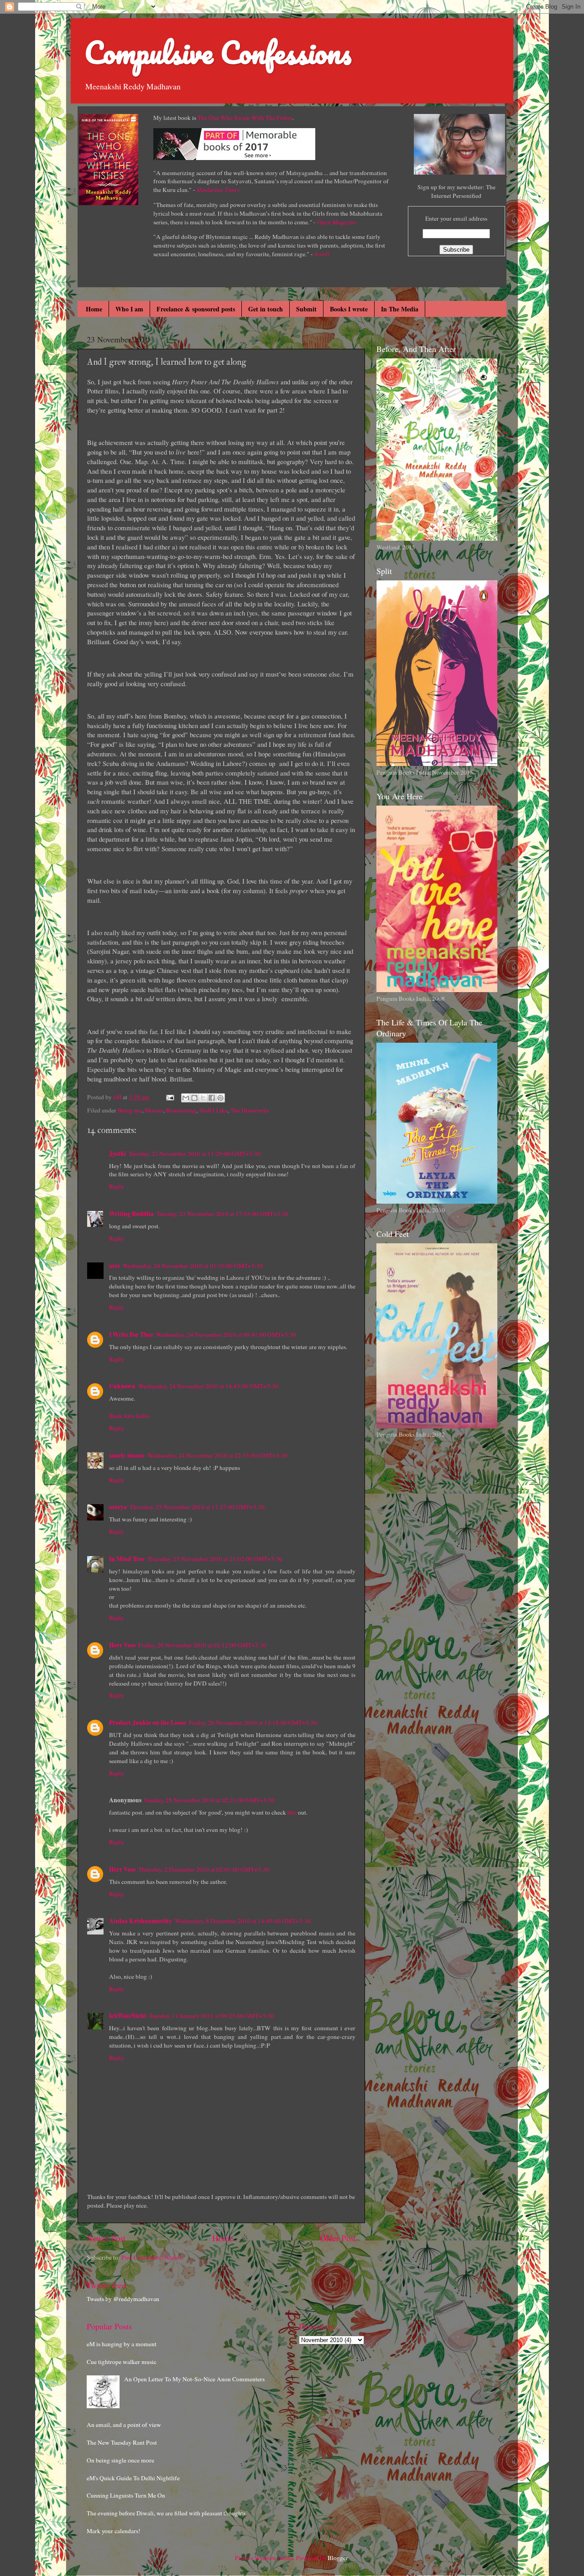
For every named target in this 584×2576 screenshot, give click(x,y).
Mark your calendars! (114, 2531)
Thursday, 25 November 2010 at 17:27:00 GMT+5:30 (197, 1507)
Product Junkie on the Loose (148, 1723)
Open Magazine (337, 222)
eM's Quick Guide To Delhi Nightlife (133, 2478)
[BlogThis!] (194, 1098)
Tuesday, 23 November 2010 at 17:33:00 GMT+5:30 (222, 1214)
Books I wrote (349, 309)
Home (94, 309)
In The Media (400, 309)
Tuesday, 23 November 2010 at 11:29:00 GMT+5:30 (195, 1154)
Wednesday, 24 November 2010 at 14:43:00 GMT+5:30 (208, 1386)
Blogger (338, 2558)
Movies (154, 1110)
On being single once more (120, 2460)
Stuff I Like (213, 1110)
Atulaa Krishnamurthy (141, 1921)
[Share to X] (203, 1098)
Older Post (338, 2238)
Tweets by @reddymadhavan (123, 2299)
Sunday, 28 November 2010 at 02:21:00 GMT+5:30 (209, 1800)
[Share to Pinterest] (220, 1098)
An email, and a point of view (124, 2425)
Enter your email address (456, 218)
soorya (118, 1507)
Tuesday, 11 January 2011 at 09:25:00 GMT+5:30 (211, 2016)
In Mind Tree (127, 1559)
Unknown (122, 1386)
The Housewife (250, 1110)
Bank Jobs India (129, 1416)
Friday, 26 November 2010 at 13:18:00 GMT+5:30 (253, 1723)
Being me (130, 1110)
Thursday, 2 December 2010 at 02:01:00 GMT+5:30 (204, 1869)
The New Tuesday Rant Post (122, 2442)
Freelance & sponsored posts (196, 309)
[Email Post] (169, 1097)
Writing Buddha (131, 1214)
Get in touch (266, 309)
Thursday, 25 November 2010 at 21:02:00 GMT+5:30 (215, 1559)
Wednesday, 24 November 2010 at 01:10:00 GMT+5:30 (193, 1266)
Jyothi (117, 1154)
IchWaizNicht (128, 2016)
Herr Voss (122, 1645)
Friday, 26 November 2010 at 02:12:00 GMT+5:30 (202, 1645)
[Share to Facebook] (212, 1098)
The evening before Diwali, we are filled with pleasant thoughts (166, 2513)
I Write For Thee (131, 1335)
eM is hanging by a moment (122, 2344)
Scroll (322, 254)
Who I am (129, 309)
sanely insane (127, 1455)
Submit (306, 309)
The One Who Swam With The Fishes (245, 118)
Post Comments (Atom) (151, 2257)
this (292, 1812)
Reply (117, 1186)
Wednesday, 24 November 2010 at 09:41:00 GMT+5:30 (226, 1335)
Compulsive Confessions (218, 52)
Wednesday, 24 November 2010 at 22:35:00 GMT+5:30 (217, 1455)
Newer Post (106, 2238)
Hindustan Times (218, 190)
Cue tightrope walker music (122, 2362)
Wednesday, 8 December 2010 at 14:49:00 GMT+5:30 (243, 1921)
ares (115, 1266)
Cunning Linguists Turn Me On (126, 2495)
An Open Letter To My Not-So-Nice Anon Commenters (194, 2379)
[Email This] (186, 1098)
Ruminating (181, 1110)
